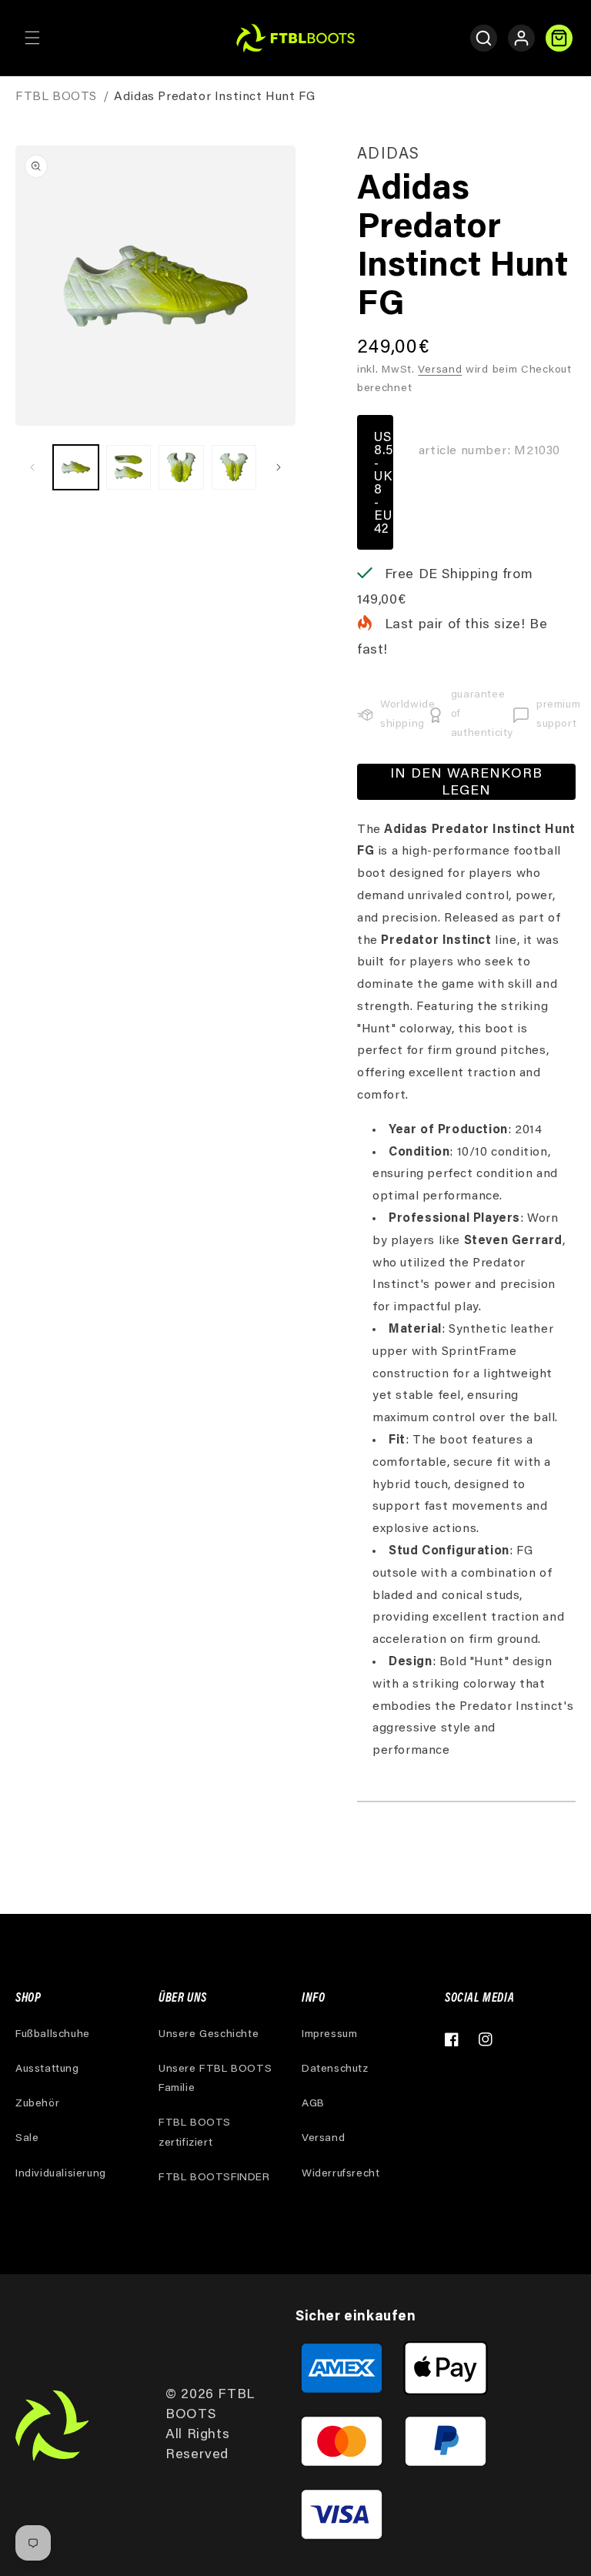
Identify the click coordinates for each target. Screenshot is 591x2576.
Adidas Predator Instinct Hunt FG (214, 97)
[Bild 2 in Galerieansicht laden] (129, 468)
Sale (27, 2139)
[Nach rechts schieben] (279, 467)
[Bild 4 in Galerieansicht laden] (234, 468)
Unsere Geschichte (209, 2035)
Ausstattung (47, 2069)
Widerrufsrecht (341, 2174)
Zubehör (37, 2104)
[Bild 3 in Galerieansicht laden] (181, 468)
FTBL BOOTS (56, 97)
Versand (440, 370)
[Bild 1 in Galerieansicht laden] (76, 468)
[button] (32, 38)
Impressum (329, 2035)
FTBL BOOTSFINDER (214, 2178)
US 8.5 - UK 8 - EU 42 (384, 484)
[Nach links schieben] (32, 467)
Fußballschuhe (53, 2035)
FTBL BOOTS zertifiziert (195, 2133)
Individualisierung (61, 2174)
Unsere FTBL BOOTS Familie (215, 2079)
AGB (313, 2104)
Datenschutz (335, 2069)
